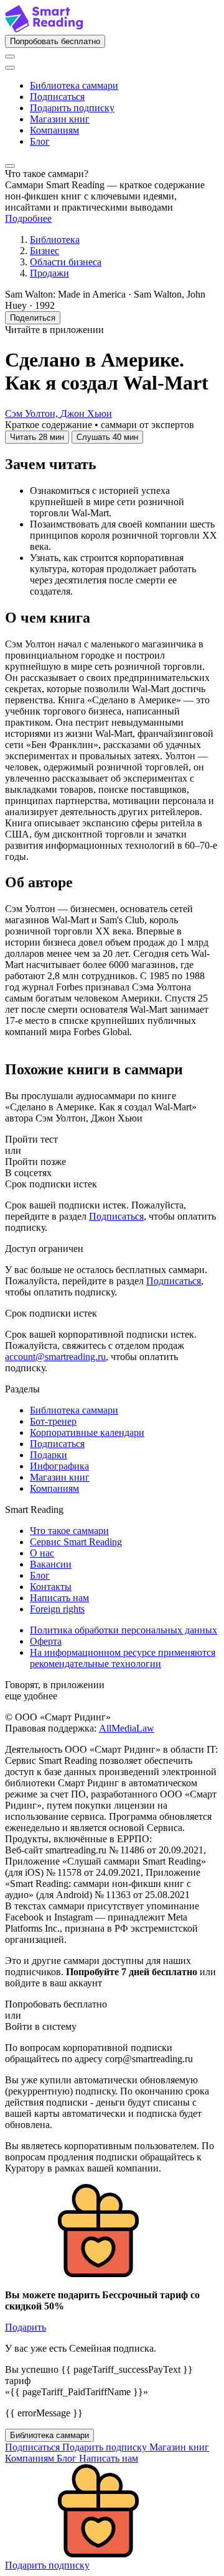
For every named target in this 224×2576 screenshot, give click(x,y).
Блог (40, 141)
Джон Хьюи (86, 413)
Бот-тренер (53, 1421)
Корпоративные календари (87, 1432)
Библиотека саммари (74, 85)
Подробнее (28, 218)
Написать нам (59, 1598)
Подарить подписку (72, 108)
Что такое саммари (69, 1531)
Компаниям (54, 130)
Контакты (51, 1587)
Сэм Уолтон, (33, 413)
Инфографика (59, 1466)
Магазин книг (60, 119)
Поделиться (33, 318)
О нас (42, 1553)
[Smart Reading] (44, 29)
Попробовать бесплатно (55, 41)
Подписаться (57, 97)
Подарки (49, 1455)
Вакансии (51, 1564)
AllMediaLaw (127, 1728)
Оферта (46, 1641)
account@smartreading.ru (55, 1357)
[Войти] (10, 57)
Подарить (26, 2327)
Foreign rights (57, 1609)
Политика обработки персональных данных (124, 1630)
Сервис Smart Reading (76, 1542)
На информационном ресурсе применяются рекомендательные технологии (123, 1658)
